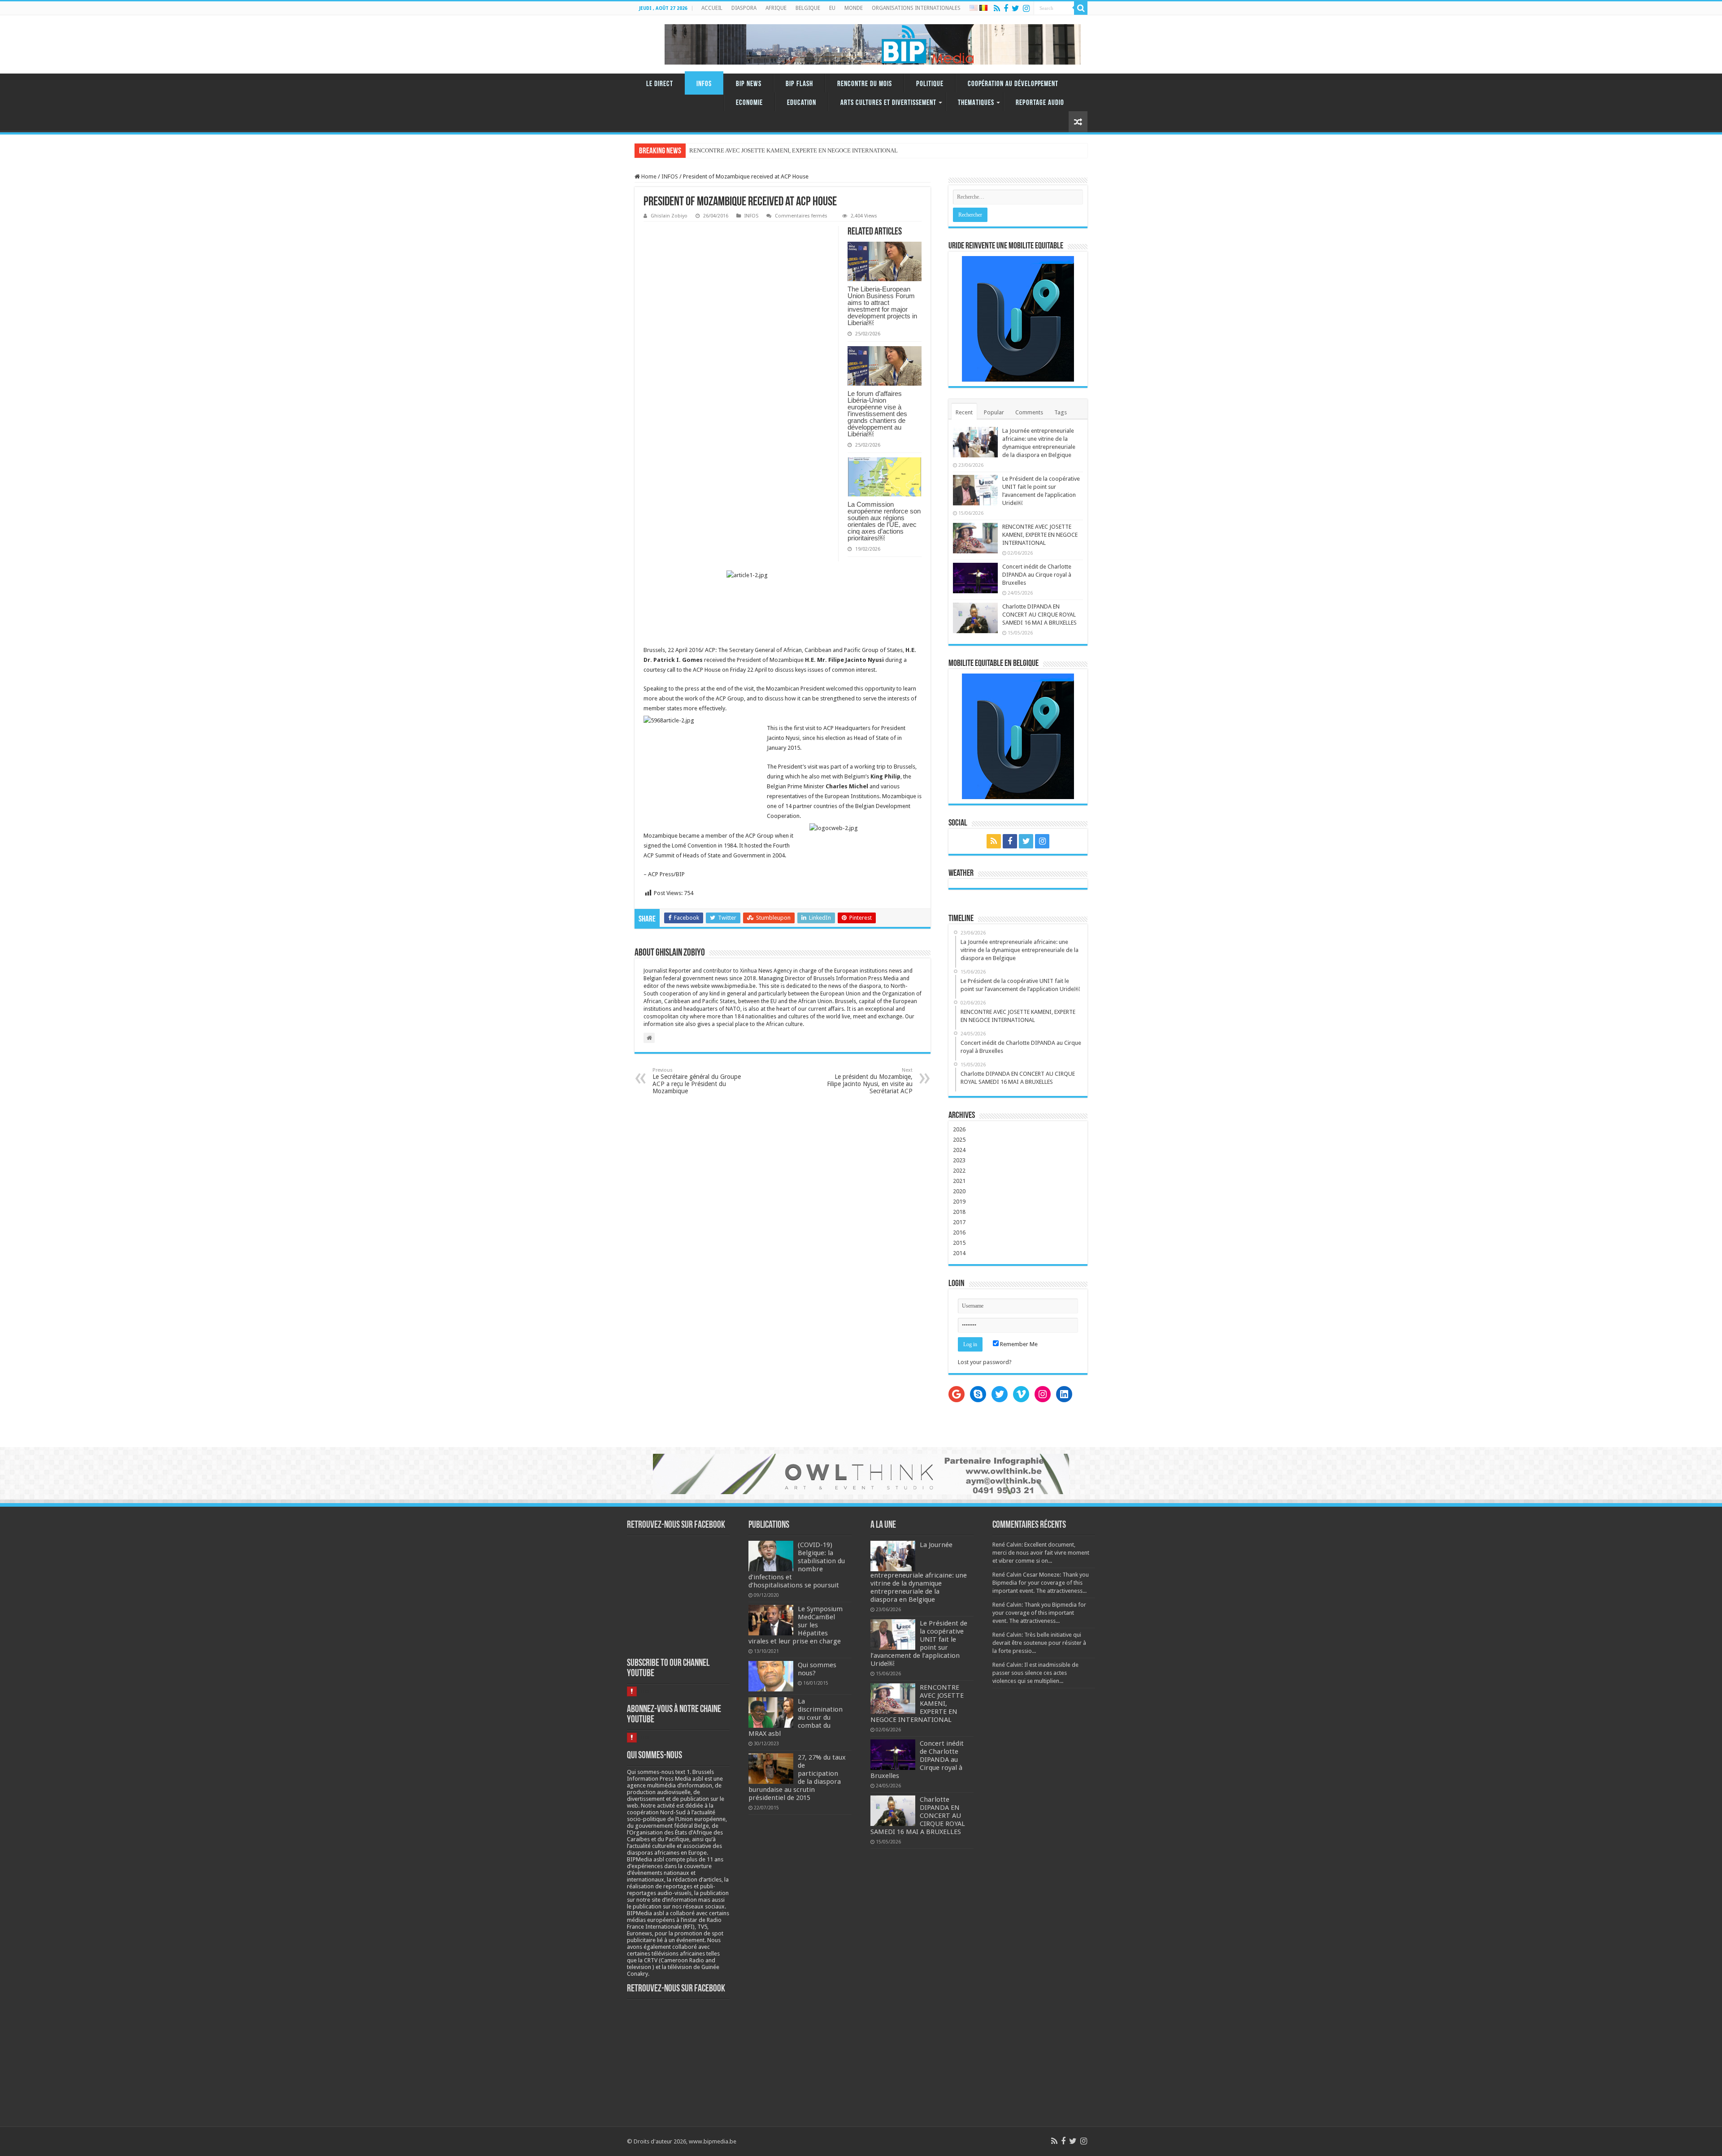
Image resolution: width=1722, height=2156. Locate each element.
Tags (1061, 412)
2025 (959, 1140)
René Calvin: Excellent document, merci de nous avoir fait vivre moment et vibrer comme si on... (1041, 1553)
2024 (959, 1150)
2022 (959, 1171)
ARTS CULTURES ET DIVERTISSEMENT (888, 103)
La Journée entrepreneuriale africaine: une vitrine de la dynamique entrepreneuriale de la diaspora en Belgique (919, 1572)
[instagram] (1026, 9)
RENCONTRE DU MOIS (865, 84)
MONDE (854, 8)
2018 (959, 1212)
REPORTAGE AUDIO (1040, 103)
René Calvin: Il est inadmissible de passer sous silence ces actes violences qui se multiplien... (1035, 1673)
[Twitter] (1015, 9)
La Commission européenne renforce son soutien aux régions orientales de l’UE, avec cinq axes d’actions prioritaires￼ (884, 521)
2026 (959, 1129)
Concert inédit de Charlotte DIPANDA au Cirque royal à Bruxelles (769, 150)
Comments (1029, 412)
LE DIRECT (660, 84)
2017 (959, 1222)
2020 (959, 1191)
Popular (994, 412)
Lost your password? (985, 1362)
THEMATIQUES (976, 103)
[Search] (1081, 8)
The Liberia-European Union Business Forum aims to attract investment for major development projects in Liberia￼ (882, 306)
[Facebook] (1006, 9)
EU (832, 8)
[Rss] (997, 9)
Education (802, 103)
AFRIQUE (776, 8)
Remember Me (1018, 1344)
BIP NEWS (749, 84)
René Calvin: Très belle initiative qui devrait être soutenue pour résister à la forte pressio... (1039, 1643)
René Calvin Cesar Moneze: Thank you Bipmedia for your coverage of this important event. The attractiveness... (1041, 1583)
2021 (959, 1181)
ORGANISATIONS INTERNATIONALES (916, 8)
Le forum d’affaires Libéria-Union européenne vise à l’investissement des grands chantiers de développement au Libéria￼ (877, 414)
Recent (964, 412)
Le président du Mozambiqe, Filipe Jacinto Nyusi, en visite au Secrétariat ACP (870, 1081)
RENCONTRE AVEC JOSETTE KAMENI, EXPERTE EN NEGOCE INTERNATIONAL (1040, 535)
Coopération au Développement (1013, 84)
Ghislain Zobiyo (669, 216)
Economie (749, 103)
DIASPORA (744, 8)
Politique (930, 84)
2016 (959, 1232)
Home (648, 176)
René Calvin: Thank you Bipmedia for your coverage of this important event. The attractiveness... (1039, 1613)
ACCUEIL (712, 8)
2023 (959, 1160)
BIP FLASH (799, 84)
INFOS (704, 84)
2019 (959, 1202)
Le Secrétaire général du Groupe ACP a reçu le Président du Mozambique (697, 1081)
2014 (959, 1253)
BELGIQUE (808, 8)
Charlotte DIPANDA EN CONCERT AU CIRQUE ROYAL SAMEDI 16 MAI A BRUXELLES (1039, 615)
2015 (959, 1243)
